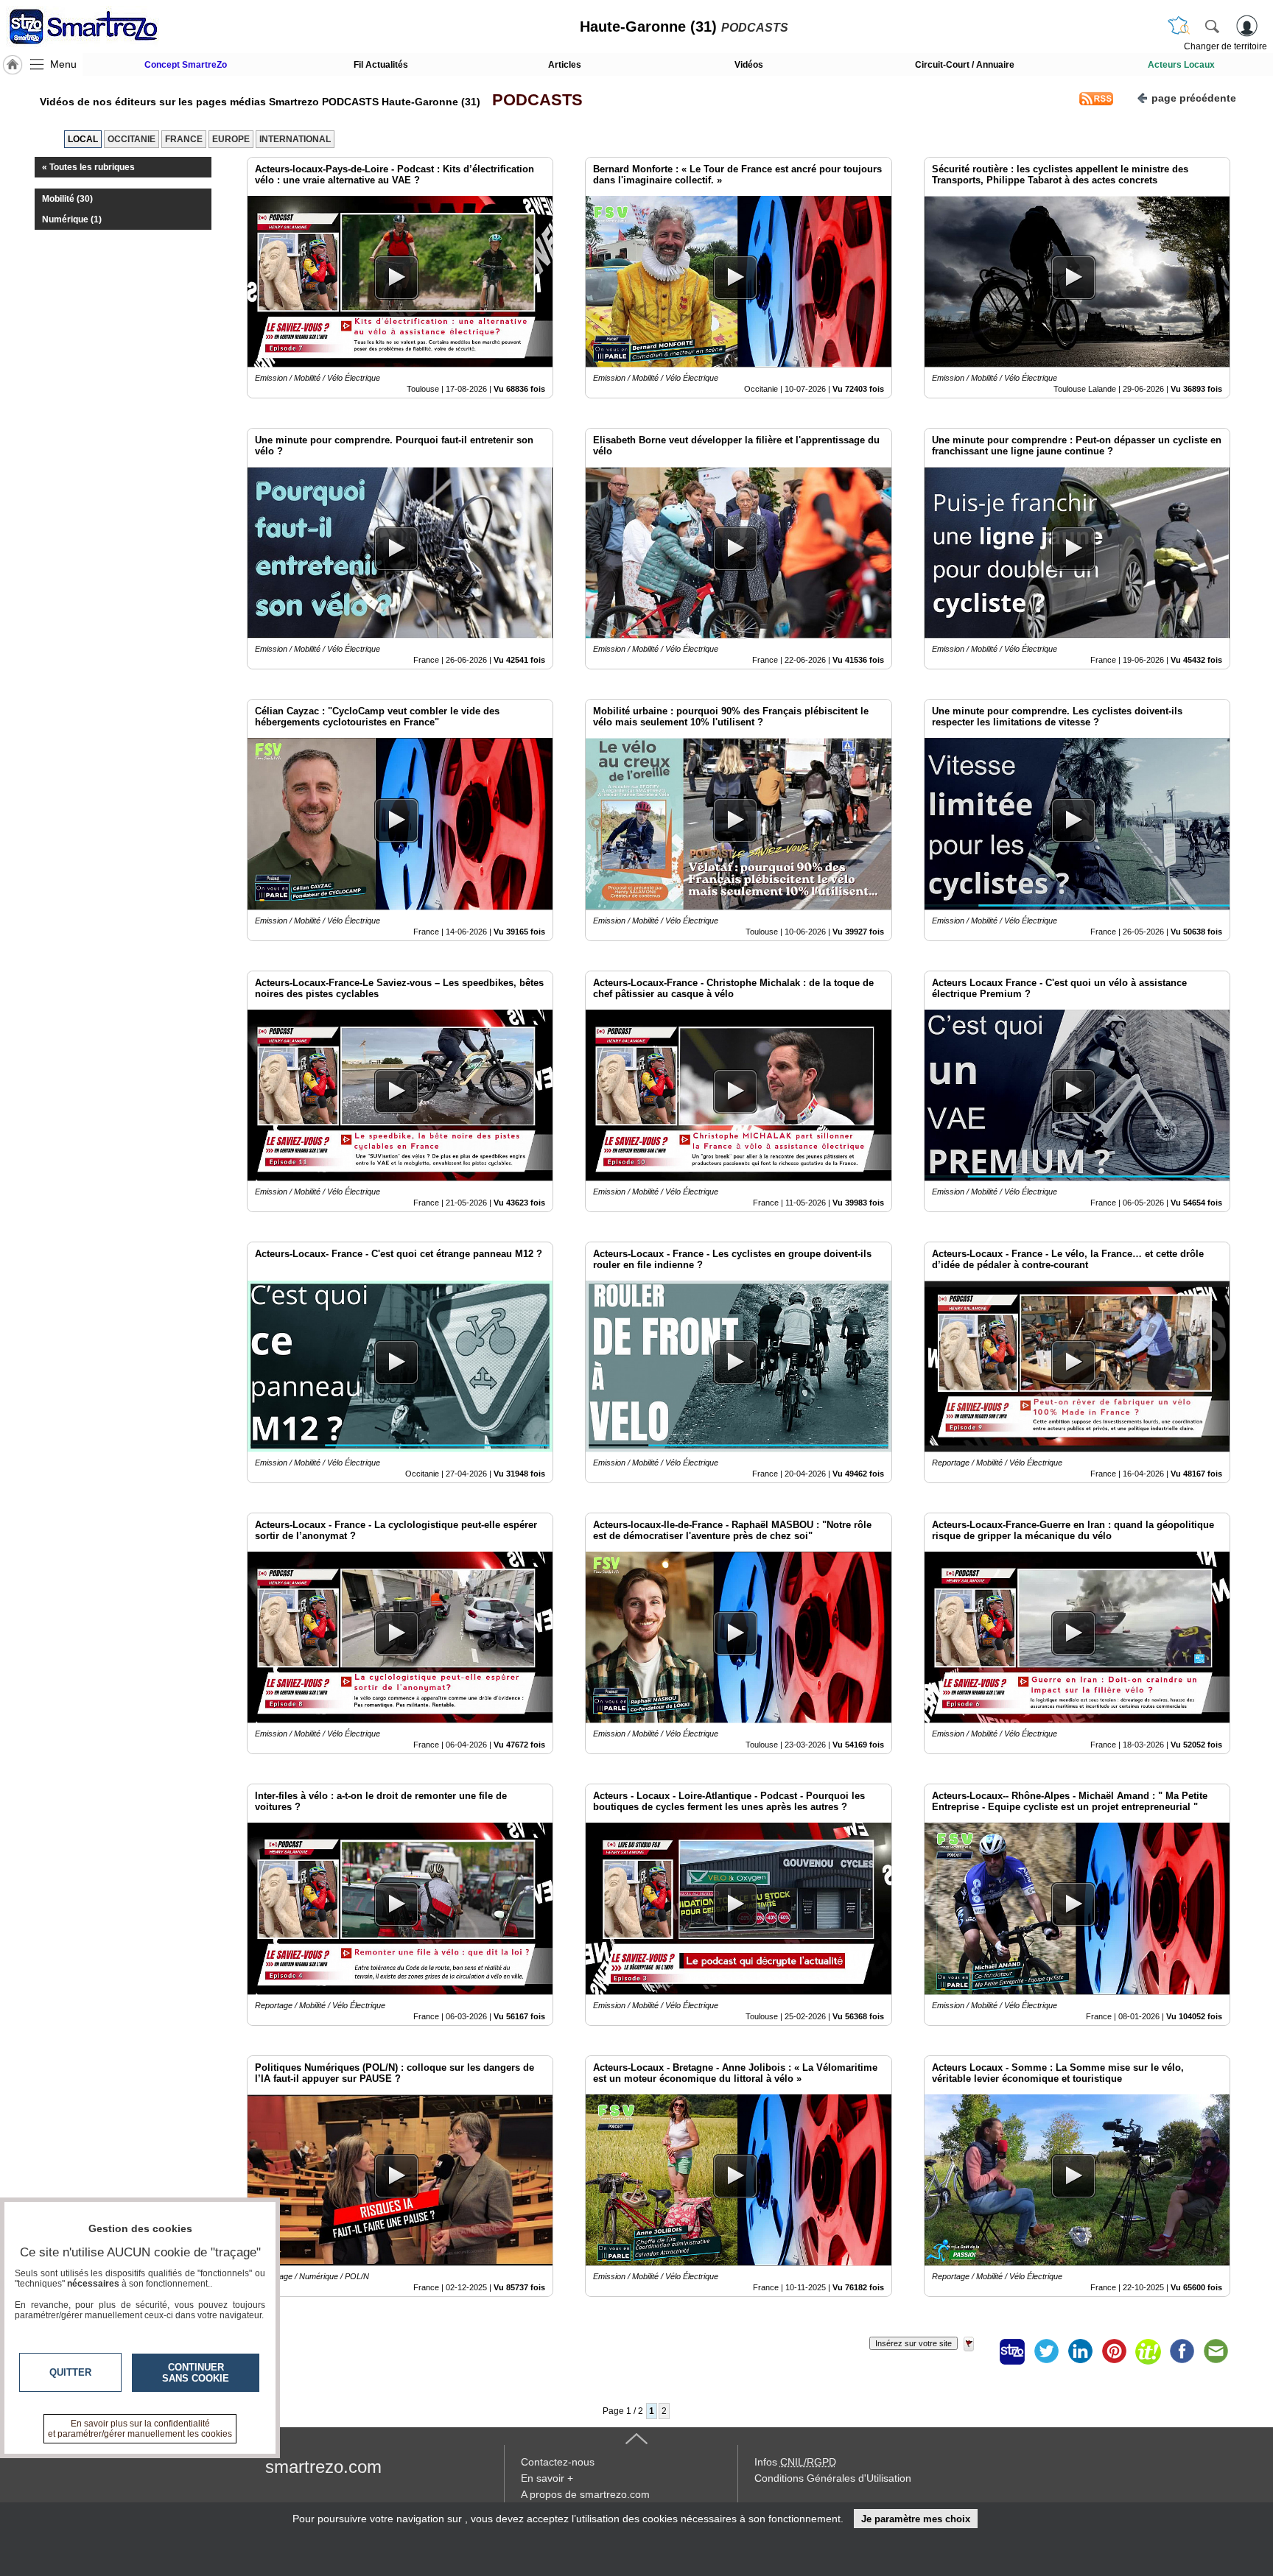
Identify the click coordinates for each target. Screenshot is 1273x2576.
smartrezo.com (323, 2467)
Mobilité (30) (67, 199)
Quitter (70, 2372)
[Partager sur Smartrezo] (1012, 2351)
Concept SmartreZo (186, 65)
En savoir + (547, 2478)
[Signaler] (978, 2351)
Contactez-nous (558, 2462)
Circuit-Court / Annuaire (965, 65)
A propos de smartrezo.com (585, 2494)
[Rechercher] (1212, 26)
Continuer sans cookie (196, 2373)
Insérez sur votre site (913, 2343)
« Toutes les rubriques (88, 167)
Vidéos (749, 65)
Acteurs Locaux (1181, 65)
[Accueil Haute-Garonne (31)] (13, 65)
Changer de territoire (1225, 46)
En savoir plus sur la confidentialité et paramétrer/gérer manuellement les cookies (140, 2429)
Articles (565, 65)
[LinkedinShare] (1080, 2351)
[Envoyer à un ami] (1216, 2351)
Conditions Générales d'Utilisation (833, 2478)
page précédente (1194, 98)
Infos (795, 2462)
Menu (63, 64)
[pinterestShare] (1114, 2351)
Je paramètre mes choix (916, 2519)
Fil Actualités (381, 65)
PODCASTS (533, 100)
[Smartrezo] (102, 27)
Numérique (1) (72, 219)
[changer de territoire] (1179, 26)
